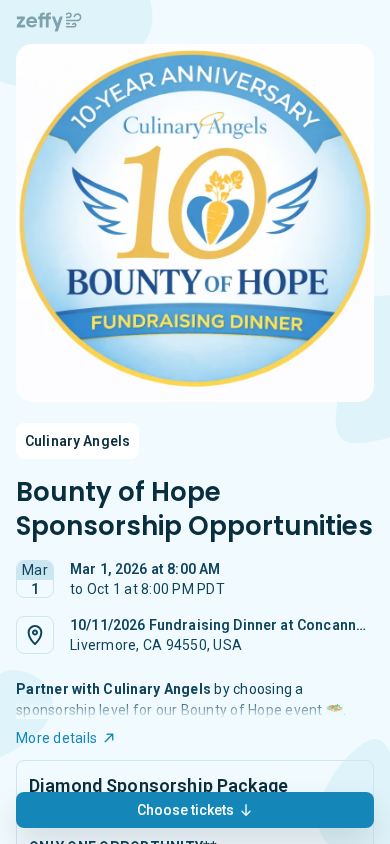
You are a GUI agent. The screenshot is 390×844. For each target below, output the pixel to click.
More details (56, 738)
